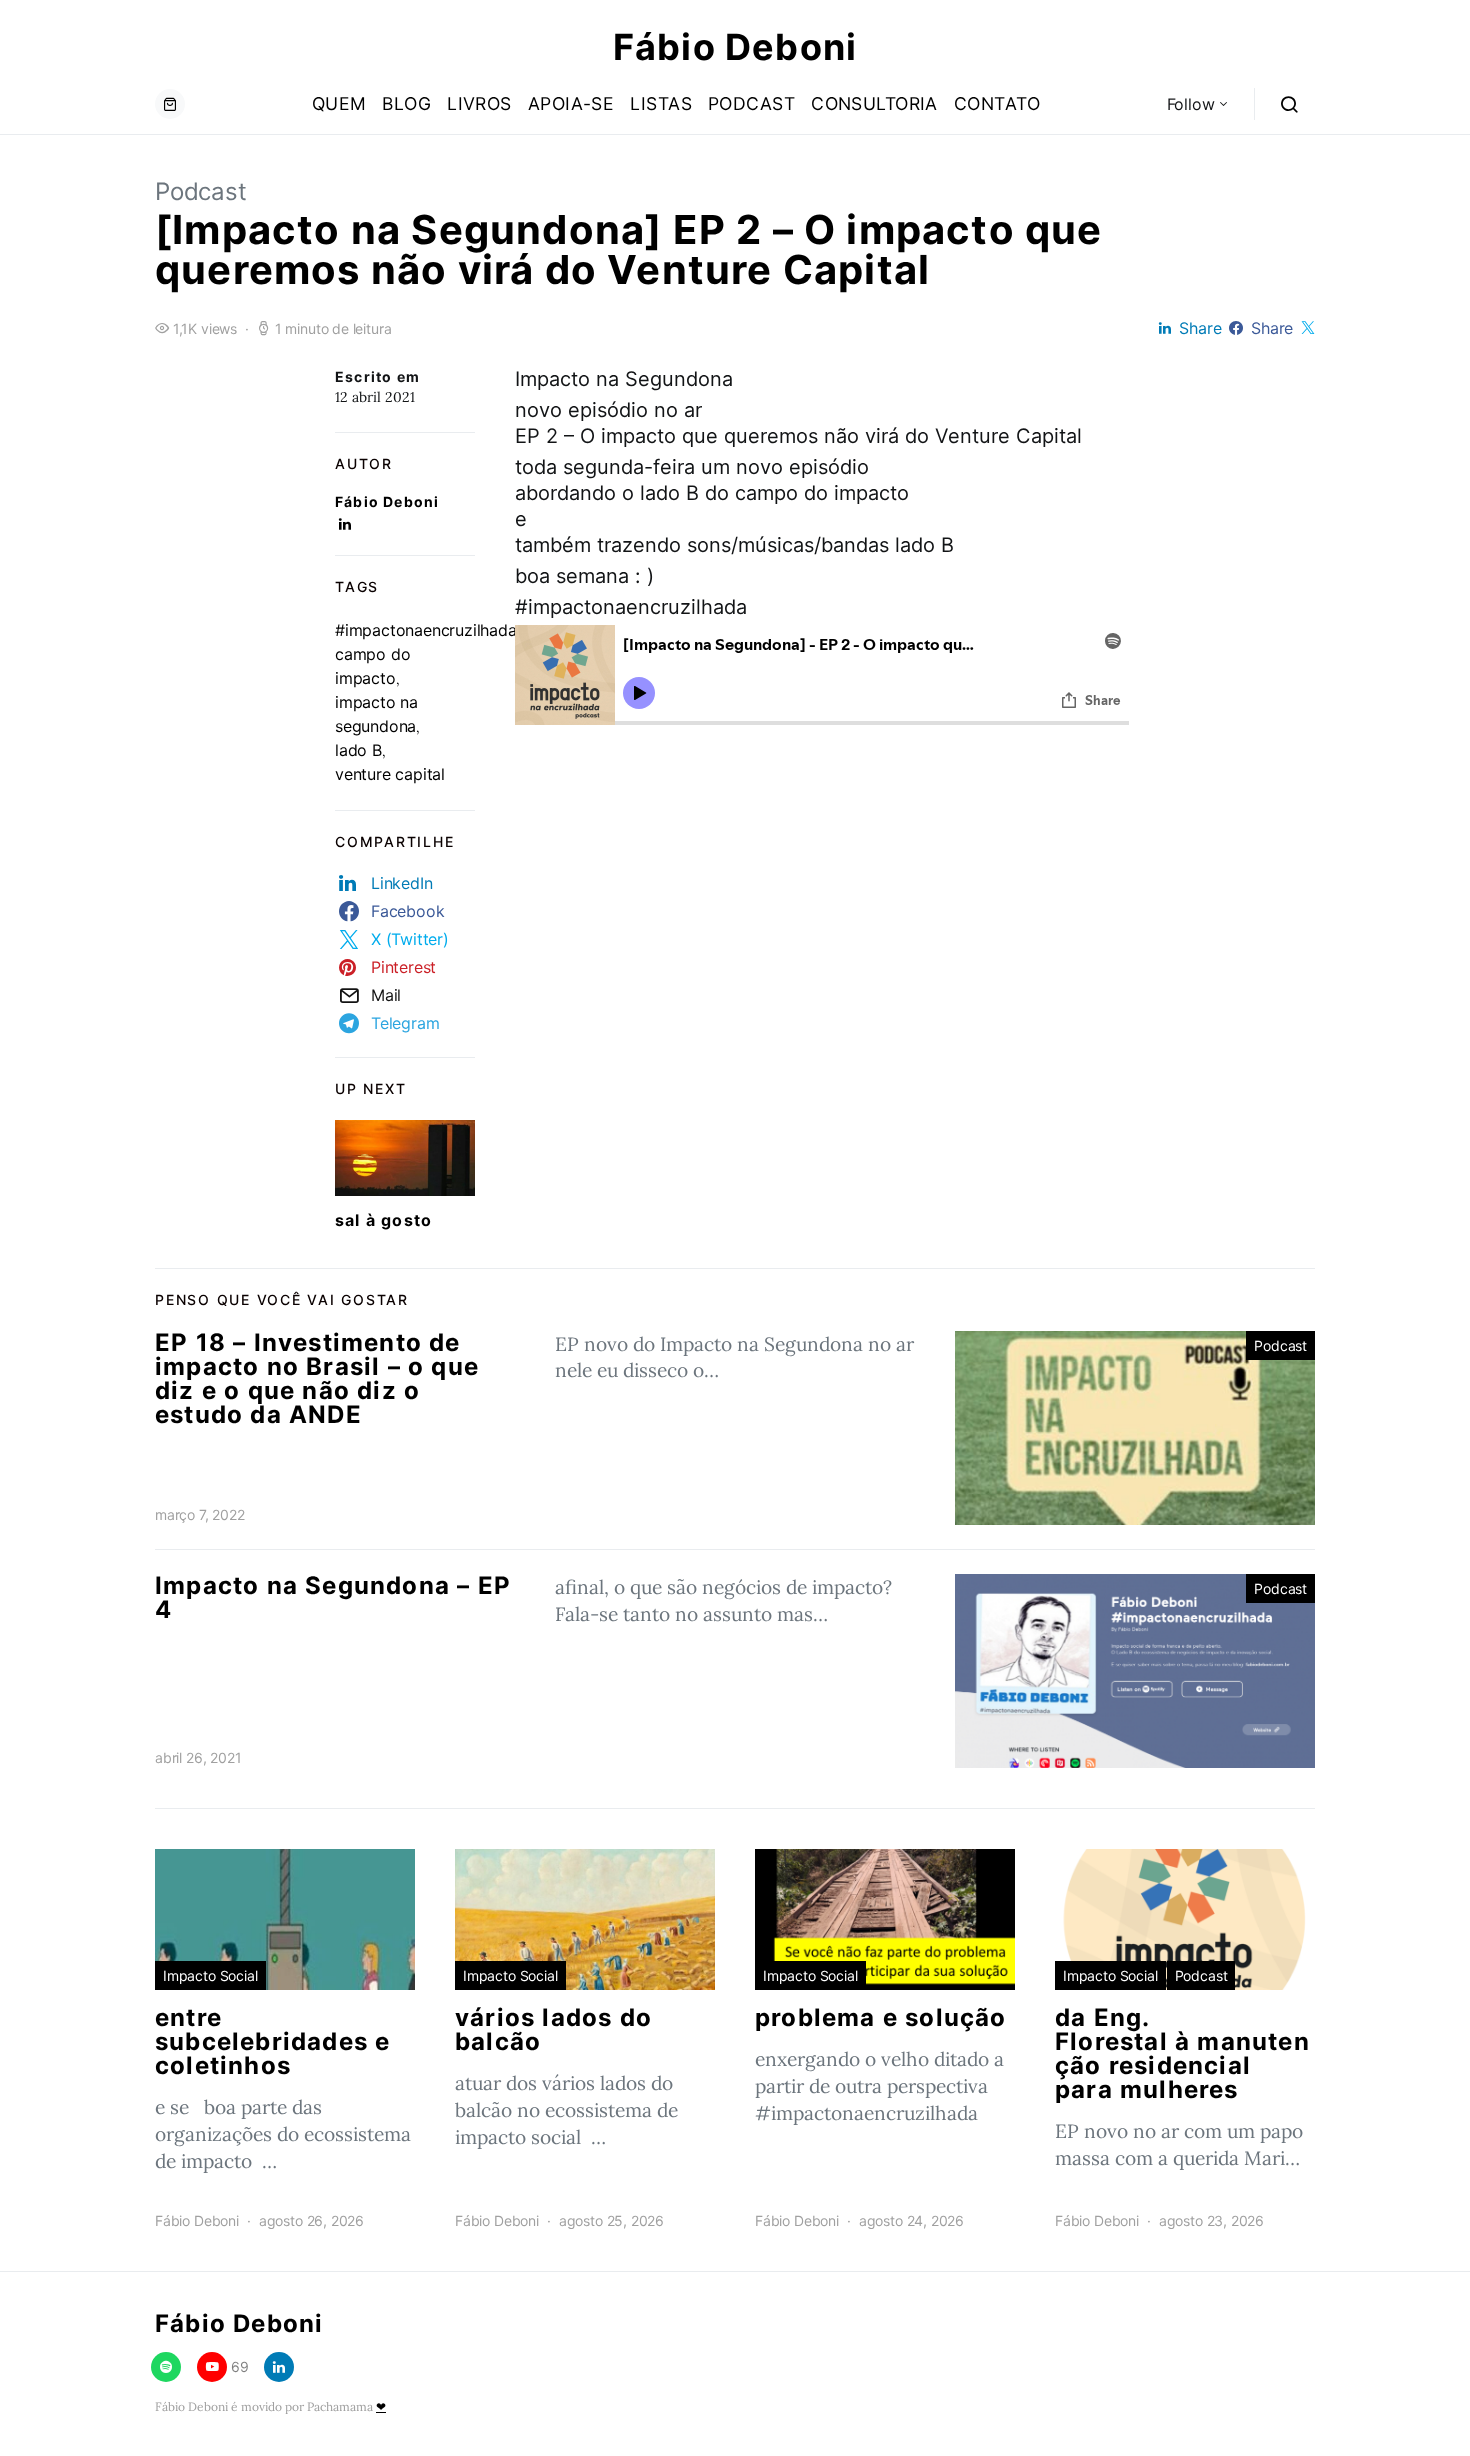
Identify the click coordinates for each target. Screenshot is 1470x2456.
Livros (479, 103)
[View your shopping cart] (170, 104)
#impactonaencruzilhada (426, 630)
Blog (406, 103)
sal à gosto (383, 1220)
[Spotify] (166, 2367)
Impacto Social (210, 1975)
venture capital (390, 774)
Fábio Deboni (735, 47)
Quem (339, 103)
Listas (661, 103)
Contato (997, 103)
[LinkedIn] (279, 2367)
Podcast (751, 103)
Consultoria (874, 103)
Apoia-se (571, 103)
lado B (358, 750)
